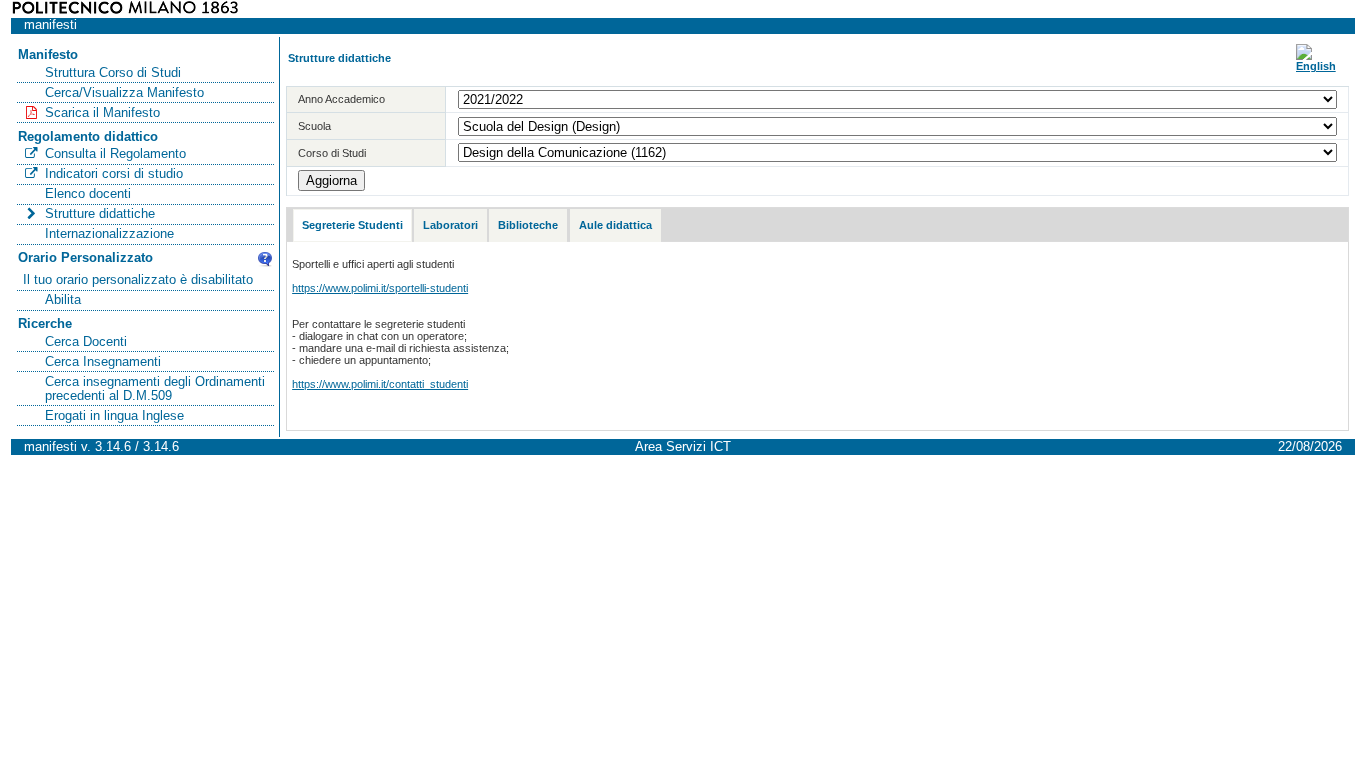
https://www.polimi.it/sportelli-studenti (380, 288)
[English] (1316, 66)
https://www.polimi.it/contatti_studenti (380, 384)
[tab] (352, 225)
